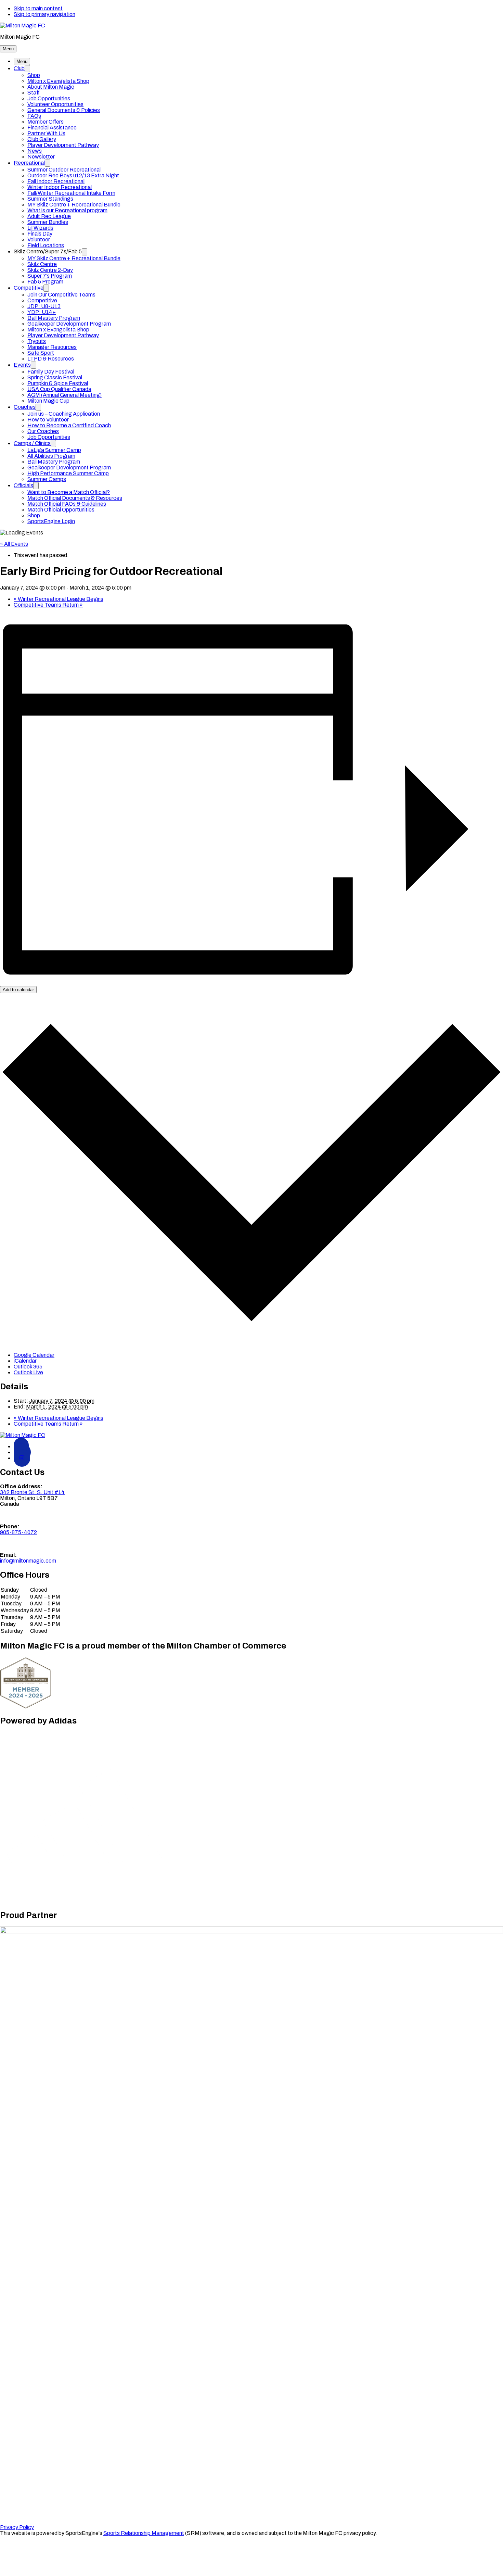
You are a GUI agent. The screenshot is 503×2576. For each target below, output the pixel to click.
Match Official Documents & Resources (75, 498)
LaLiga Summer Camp (54, 450)
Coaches (25, 407)
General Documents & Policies (64, 110)
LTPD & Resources (51, 359)
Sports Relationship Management (144, 2533)
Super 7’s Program (50, 276)
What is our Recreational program (67, 210)
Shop (34, 75)
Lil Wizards (40, 228)
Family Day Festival (51, 372)
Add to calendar (18, 990)
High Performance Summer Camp (68, 473)
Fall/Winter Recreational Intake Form (71, 193)
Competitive (29, 288)
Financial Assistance (52, 128)
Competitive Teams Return (48, 605)
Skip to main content (38, 8)
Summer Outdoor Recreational (64, 170)
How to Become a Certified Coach (69, 425)
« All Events (14, 544)
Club (19, 68)
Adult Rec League (49, 216)
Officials (23, 485)
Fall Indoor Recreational (56, 181)
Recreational (29, 163)
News (35, 151)
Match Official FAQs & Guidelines (67, 504)
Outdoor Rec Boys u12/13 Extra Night (73, 175)
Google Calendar (34, 1355)
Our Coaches (43, 431)
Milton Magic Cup (48, 401)
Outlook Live (28, 1372)
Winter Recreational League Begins (59, 599)
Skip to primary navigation (44, 14)
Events (22, 365)
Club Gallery (42, 139)
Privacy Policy (17, 2527)
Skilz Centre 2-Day (50, 270)
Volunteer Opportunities (55, 104)
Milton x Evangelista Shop (58, 81)
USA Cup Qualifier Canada (59, 389)
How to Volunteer (48, 420)
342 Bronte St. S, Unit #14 (32, 1492)
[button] (8, 49)
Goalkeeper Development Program (69, 324)
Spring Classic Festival (55, 377)
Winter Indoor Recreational (60, 187)
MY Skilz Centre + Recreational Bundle (74, 205)
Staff (34, 93)
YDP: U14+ (42, 312)
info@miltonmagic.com (28, 1561)
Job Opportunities (49, 98)
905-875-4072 (18, 1532)
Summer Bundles (48, 222)
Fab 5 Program (45, 282)
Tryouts (37, 341)
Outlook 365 (28, 1367)
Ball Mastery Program (54, 318)
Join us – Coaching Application (64, 414)
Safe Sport (41, 353)
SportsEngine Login (51, 521)
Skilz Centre (42, 264)
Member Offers (46, 122)
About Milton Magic (51, 87)
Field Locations (46, 245)
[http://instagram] (22, 1458)
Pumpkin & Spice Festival (58, 383)
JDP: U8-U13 (44, 306)
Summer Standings (50, 199)
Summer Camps (47, 479)
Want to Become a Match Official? (69, 492)
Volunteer (39, 239)
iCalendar (25, 1361)
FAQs (34, 116)
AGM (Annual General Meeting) (65, 395)
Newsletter (41, 157)
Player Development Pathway (63, 145)
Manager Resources (52, 347)
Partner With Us (46, 133)
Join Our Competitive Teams (61, 295)
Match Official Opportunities (61, 510)
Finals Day (40, 234)
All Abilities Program (51, 456)
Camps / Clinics (32, 443)
